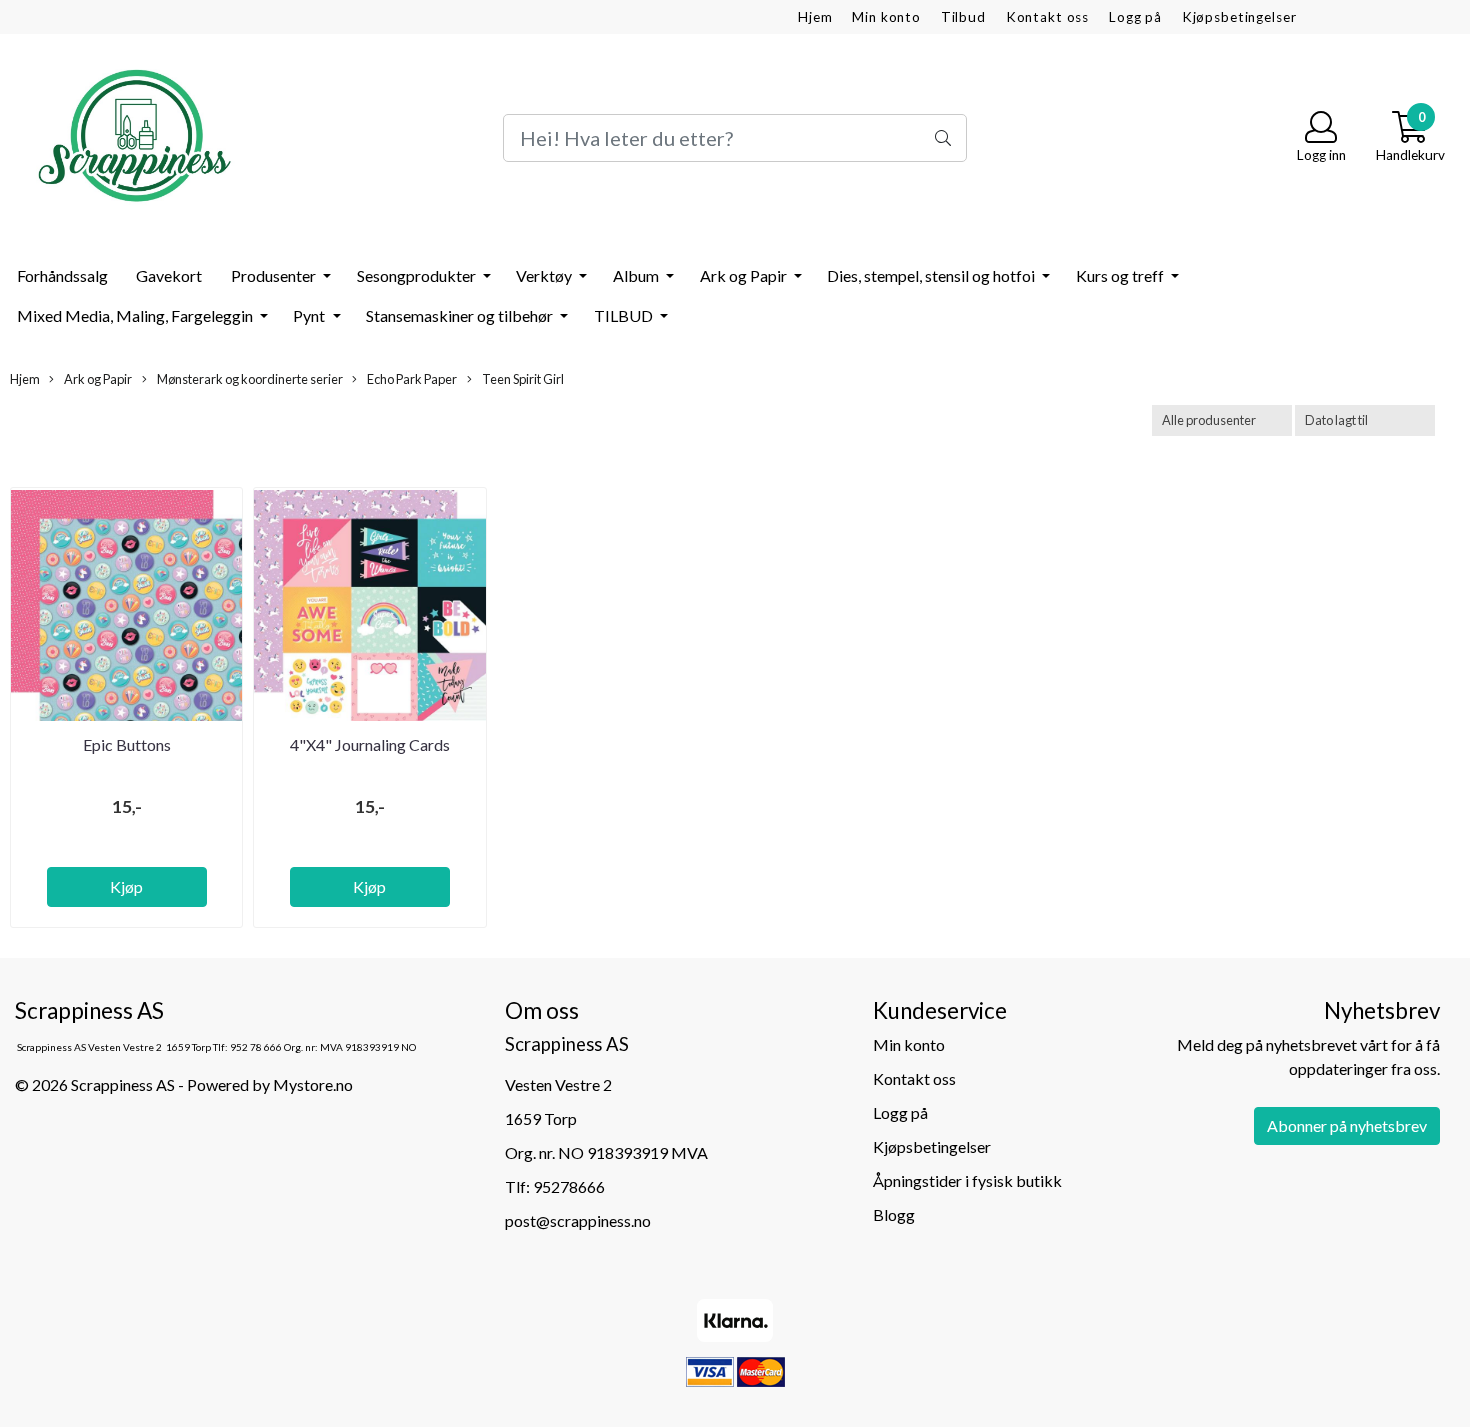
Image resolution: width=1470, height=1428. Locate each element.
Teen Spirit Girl (522, 379)
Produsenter (275, 275)
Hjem (815, 17)
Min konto (886, 17)
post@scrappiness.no (578, 1220)
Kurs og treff (1121, 275)
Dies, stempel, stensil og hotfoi (932, 275)
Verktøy (545, 275)
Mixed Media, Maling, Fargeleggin (136, 315)
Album (637, 275)
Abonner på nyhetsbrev (1347, 1125)
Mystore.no (313, 1084)
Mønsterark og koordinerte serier (249, 379)
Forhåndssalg (62, 275)
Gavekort (169, 275)
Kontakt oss (1047, 17)
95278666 (569, 1186)
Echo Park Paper (411, 379)
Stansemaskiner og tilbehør (461, 315)
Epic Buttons (127, 744)
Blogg (894, 1214)
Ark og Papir (745, 275)
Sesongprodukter (418, 275)
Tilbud (963, 17)
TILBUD (625, 315)
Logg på (1135, 17)
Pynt (310, 315)
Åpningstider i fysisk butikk (967, 1180)
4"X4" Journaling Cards (370, 744)
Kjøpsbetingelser (1239, 17)
